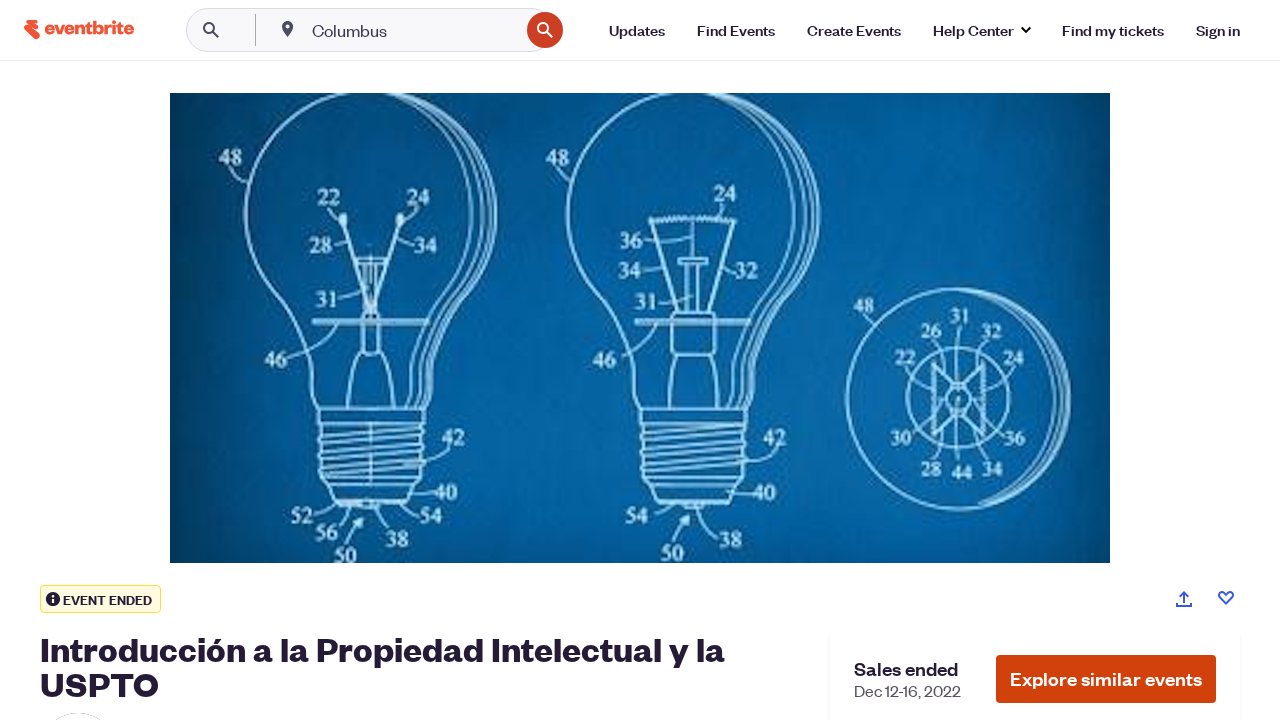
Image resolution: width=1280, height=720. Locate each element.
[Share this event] (1184, 599)
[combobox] (413, 30)
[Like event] (1226, 598)
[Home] (79, 29)
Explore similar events (1106, 678)
